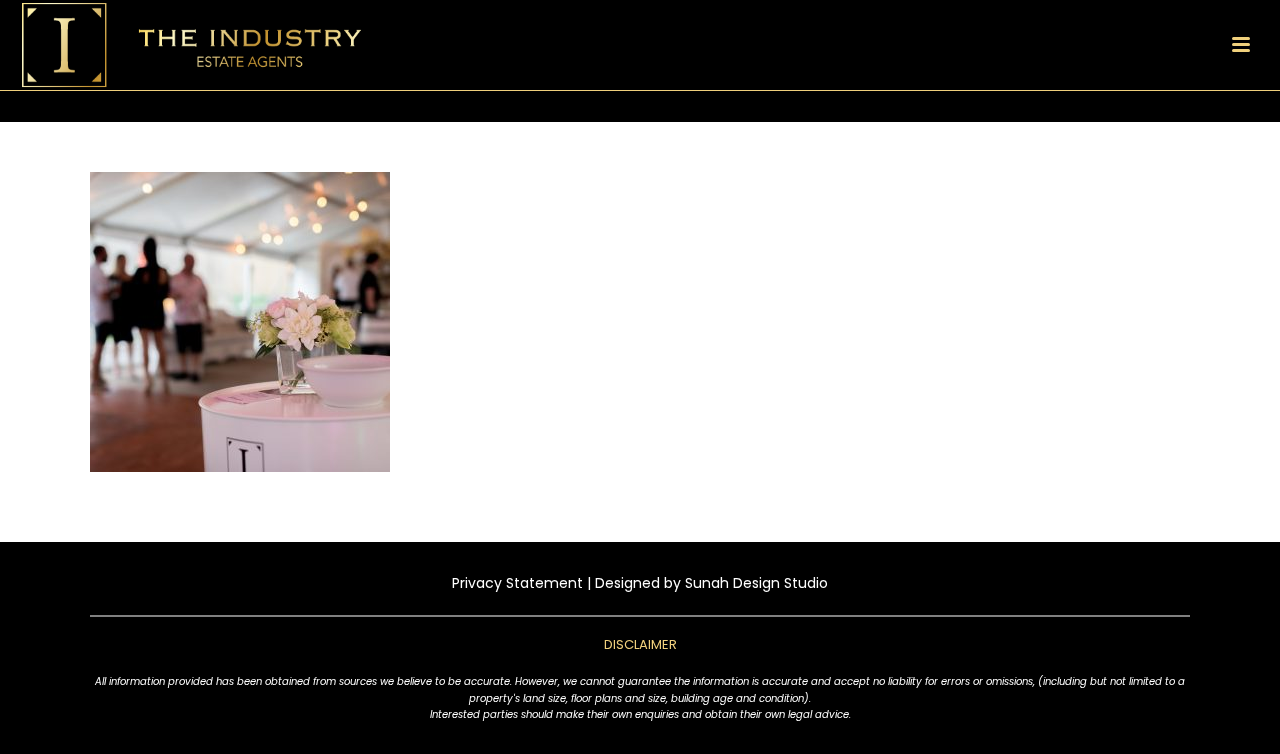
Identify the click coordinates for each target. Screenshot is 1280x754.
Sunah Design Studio (756, 583)
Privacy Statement (517, 583)
